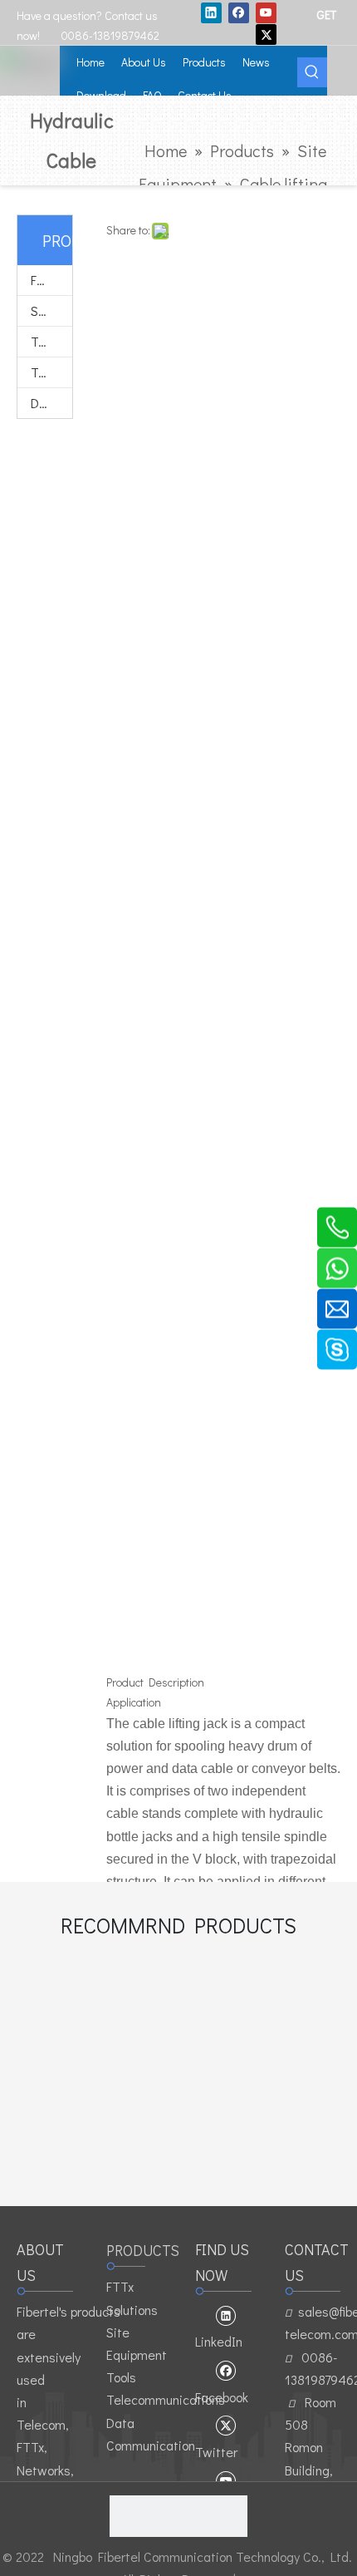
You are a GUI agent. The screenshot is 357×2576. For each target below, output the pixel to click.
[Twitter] (266, 34)
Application (134, 1702)
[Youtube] (266, 12)
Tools (46, 341)
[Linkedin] (211, 12)
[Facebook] (239, 12)
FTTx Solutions (51, 280)
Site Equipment (51, 310)
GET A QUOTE (328, 14)
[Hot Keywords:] (312, 72)
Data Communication (51, 403)
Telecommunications (51, 372)
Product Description (155, 1682)
